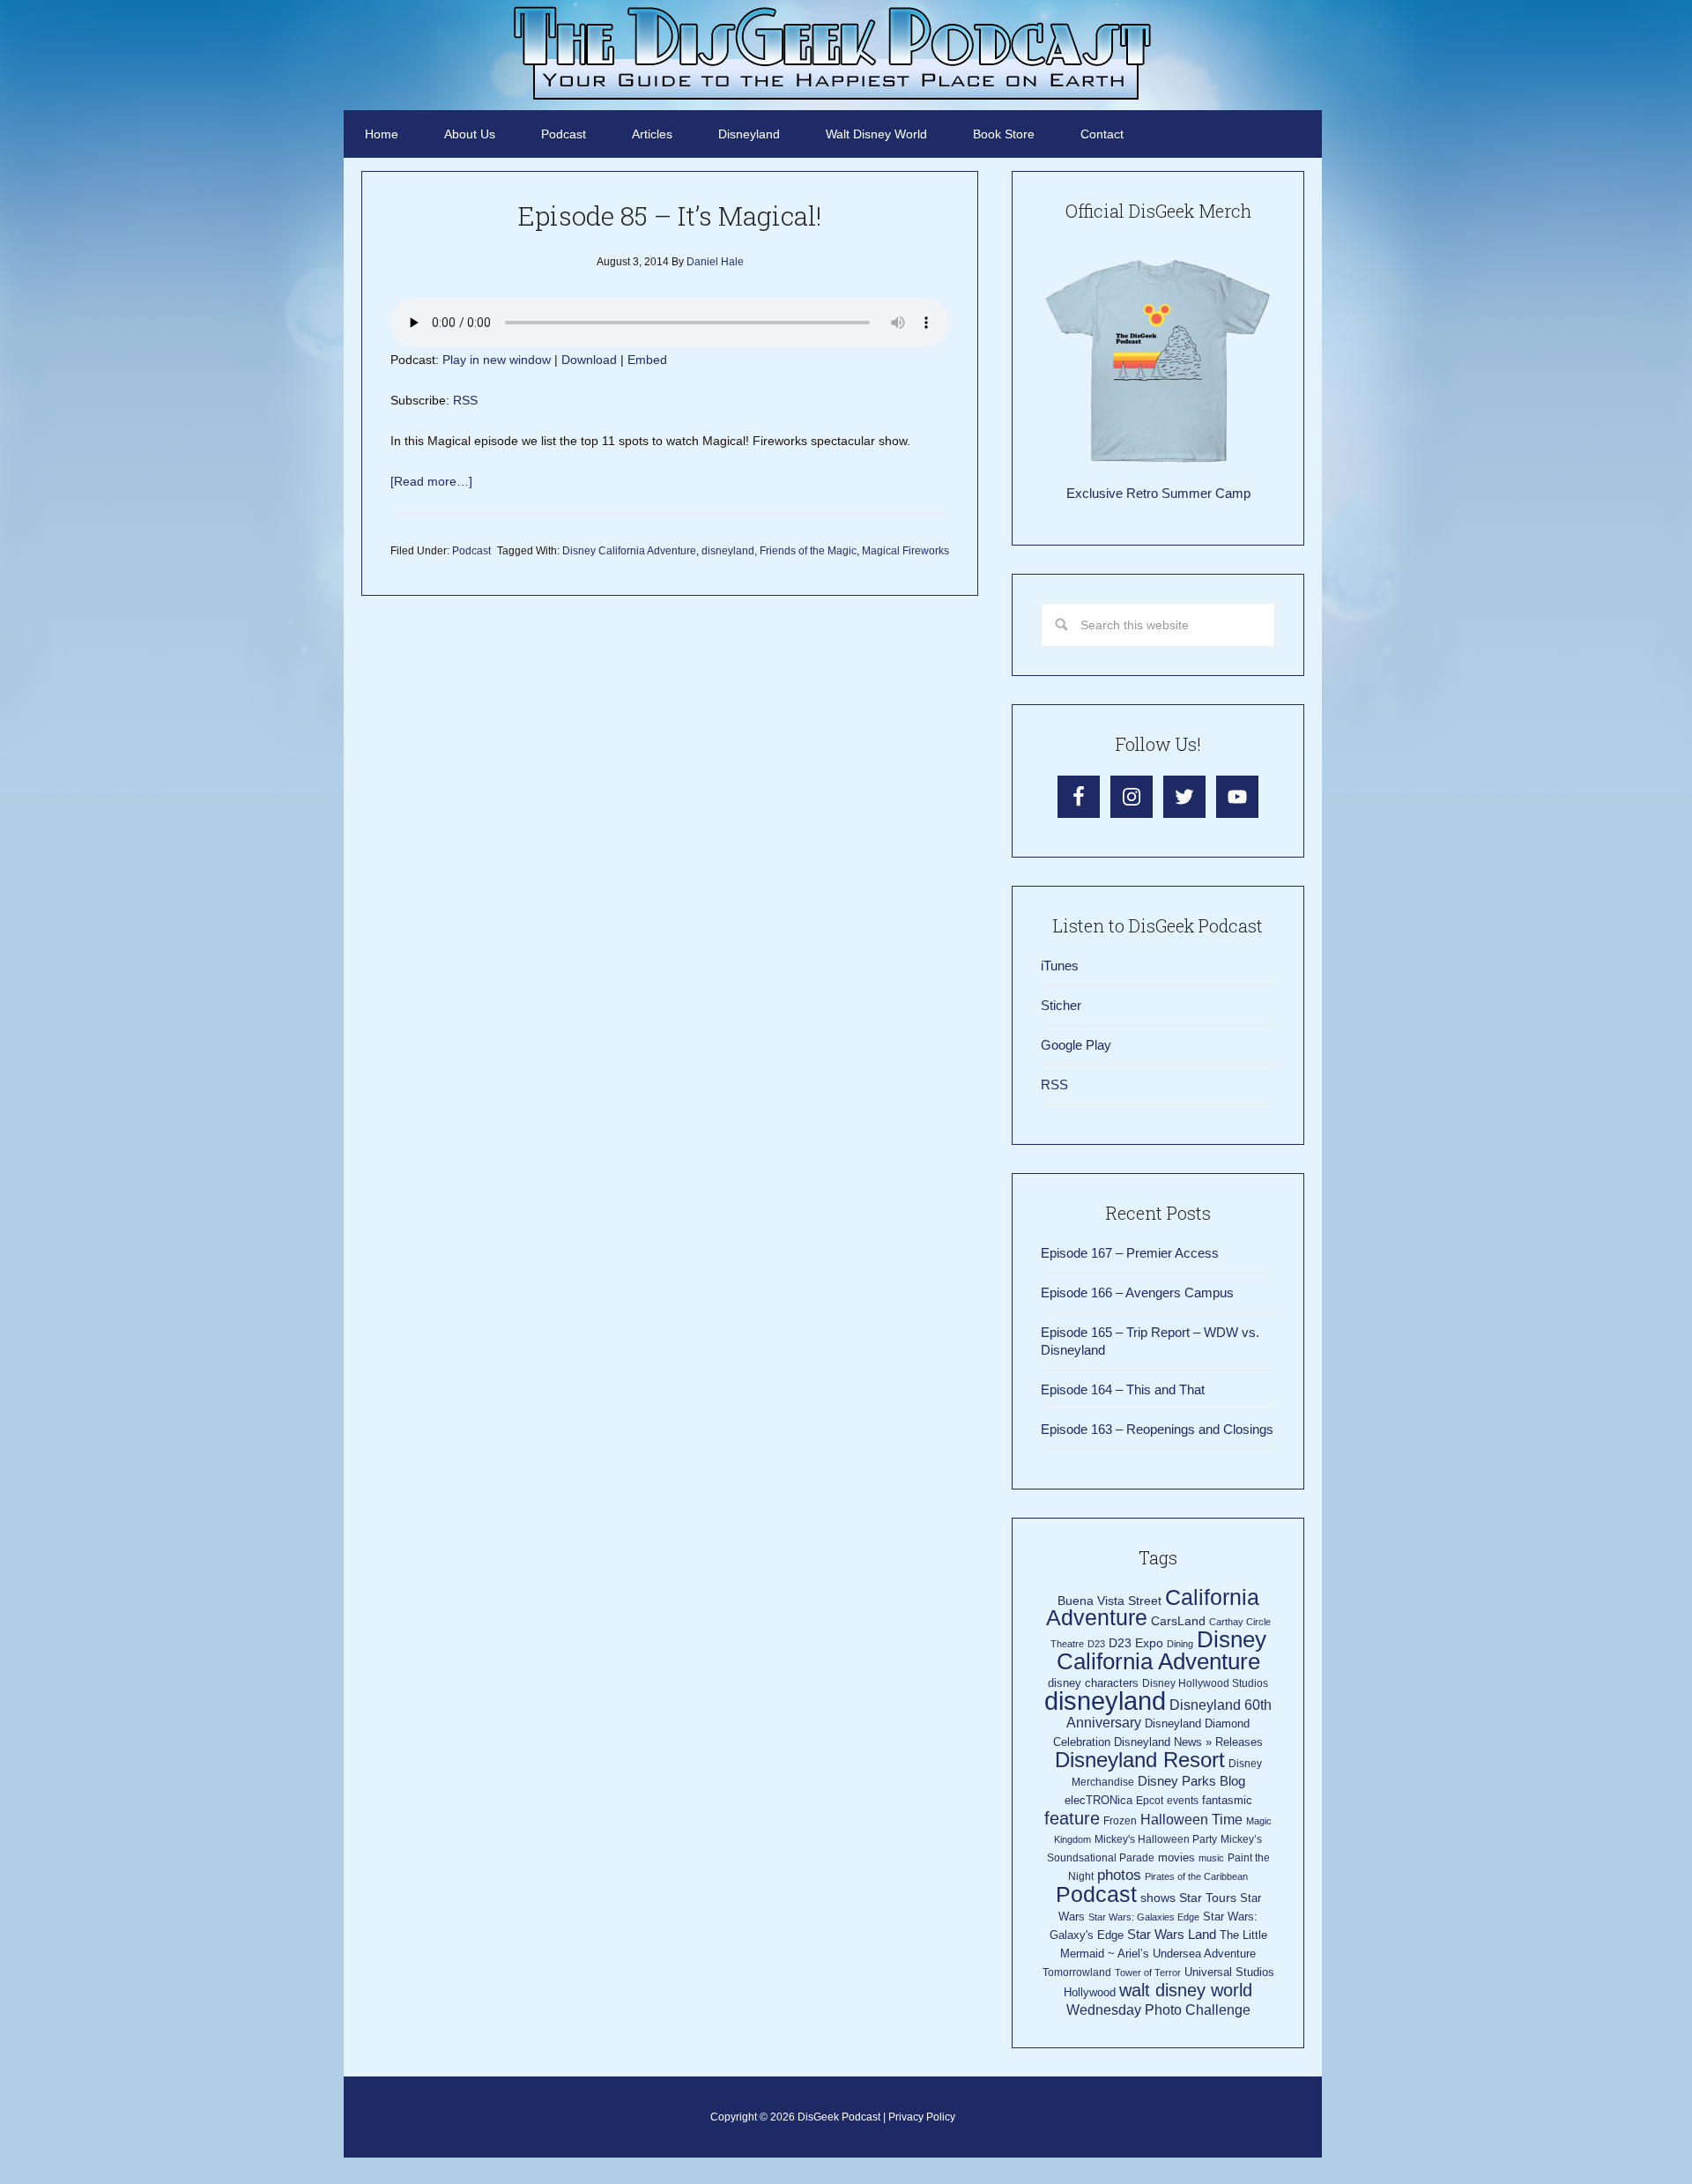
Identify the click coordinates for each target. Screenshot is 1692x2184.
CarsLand (1178, 1621)
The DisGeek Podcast (833, 53)
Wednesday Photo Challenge (1158, 2010)
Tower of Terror (1148, 1972)
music (1211, 1858)
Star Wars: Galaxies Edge (1144, 1917)
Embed (647, 360)
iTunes (1060, 966)
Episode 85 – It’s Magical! (670, 215)
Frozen (1120, 1821)
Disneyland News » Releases (1188, 1742)
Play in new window (497, 360)
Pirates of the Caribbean (1196, 1876)
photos (1119, 1875)
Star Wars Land (1172, 1935)
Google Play (1076, 1045)
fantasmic (1227, 1800)
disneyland (728, 551)
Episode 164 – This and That (1123, 1389)
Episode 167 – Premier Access (1130, 1253)
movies (1176, 1857)
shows (1158, 1898)
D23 (1096, 1644)
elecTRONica (1098, 1800)
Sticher (1061, 1005)
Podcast (471, 551)
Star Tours (1208, 1898)
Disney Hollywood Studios (1205, 1683)
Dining (1180, 1644)
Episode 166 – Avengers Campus (1137, 1293)
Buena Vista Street (1109, 1601)
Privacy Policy (922, 2117)
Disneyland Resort (1140, 1760)
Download (589, 360)
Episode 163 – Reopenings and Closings (1157, 1429)
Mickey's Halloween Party (1156, 1839)
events (1183, 1801)
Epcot (1150, 1801)
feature (1072, 1818)
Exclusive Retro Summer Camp (1158, 493)
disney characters (1093, 1683)
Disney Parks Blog (1191, 1781)
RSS (465, 400)
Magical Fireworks (905, 551)
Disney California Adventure (629, 551)
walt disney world (1186, 1990)
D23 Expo (1136, 1643)
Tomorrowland (1077, 1972)
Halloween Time (1191, 1820)
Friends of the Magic (808, 551)
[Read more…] (431, 481)
